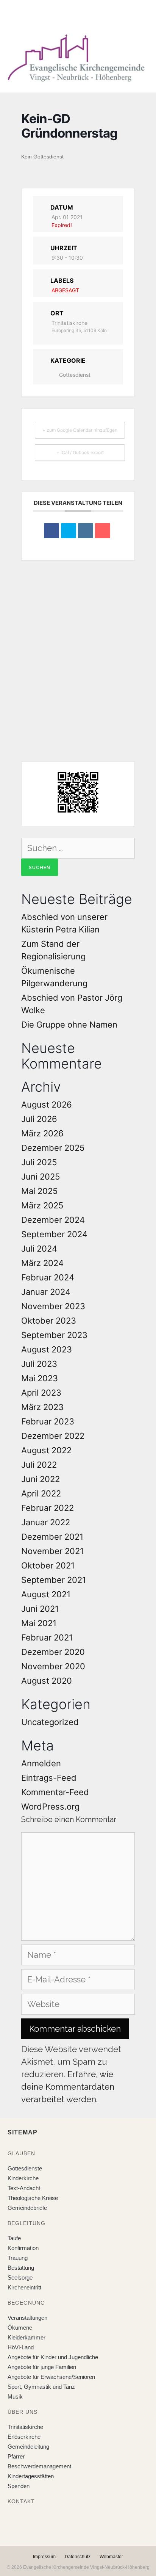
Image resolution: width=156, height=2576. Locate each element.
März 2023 (42, 1407)
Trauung (18, 2258)
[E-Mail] (103, 531)
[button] (72, 15)
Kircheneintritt (24, 2287)
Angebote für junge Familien (42, 2367)
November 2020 (53, 1666)
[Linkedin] (86, 531)
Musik (15, 2397)
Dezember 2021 (52, 1537)
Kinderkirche (23, 2178)
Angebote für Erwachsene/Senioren (51, 2377)
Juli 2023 (39, 1364)
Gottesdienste (25, 2168)
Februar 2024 (48, 1277)
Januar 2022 (46, 1522)
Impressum (44, 2557)
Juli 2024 (39, 1249)
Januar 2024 (46, 1292)
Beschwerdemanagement (39, 2466)
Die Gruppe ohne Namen (69, 1025)
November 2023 (53, 1306)
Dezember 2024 (53, 1220)
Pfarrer (16, 2456)
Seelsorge (20, 2278)
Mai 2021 (39, 1623)
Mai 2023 (40, 1378)
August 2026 (47, 1105)
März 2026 (42, 1133)
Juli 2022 (39, 1465)
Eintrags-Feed (49, 1778)
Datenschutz (78, 2557)
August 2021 (46, 1594)
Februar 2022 (48, 1508)
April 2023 (41, 1393)
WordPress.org (50, 1807)
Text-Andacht (24, 2188)
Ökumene (20, 2328)
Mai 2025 (39, 1191)
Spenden (19, 2486)
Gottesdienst (75, 375)
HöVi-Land (21, 2347)
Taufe (14, 2238)
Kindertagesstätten (31, 2476)
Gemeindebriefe (27, 2208)
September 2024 (54, 1234)
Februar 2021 (47, 1637)
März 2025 (42, 1205)
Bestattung (21, 2268)
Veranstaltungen (27, 2318)
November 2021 (52, 1551)
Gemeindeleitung (28, 2447)
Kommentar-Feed (55, 1792)
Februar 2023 (48, 1421)
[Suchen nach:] (78, 848)
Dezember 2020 (53, 1652)
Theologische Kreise (33, 2198)
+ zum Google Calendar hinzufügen (80, 430)
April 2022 (41, 1493)
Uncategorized (50, 1722)
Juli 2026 (39, 1119)
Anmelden (41, 1763)
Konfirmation (23, 2248)
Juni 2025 (41, 1177)
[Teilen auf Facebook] (51, 531)
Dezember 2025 (53, 1148)
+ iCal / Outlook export (80, 452)
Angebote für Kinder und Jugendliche (53, 2357)
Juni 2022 (41, 1479)
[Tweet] (69, 531)
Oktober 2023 (49, 1321)
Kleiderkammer (27, 2337)
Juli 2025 (39, 1162)
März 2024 (42, 1263)
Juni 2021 (40, 1609)
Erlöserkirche (24, 2437)
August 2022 (46, 1450)
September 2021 (54, 1580)
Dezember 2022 (53, 1436)
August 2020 (47, 1681)
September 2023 (54, 1335)
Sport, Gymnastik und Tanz (41, 2387)
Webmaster (111, 2557)
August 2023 (47, 1349)
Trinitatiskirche (25, 2427)
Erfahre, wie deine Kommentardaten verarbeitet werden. (68, 2087)
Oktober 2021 (48, 1565)
